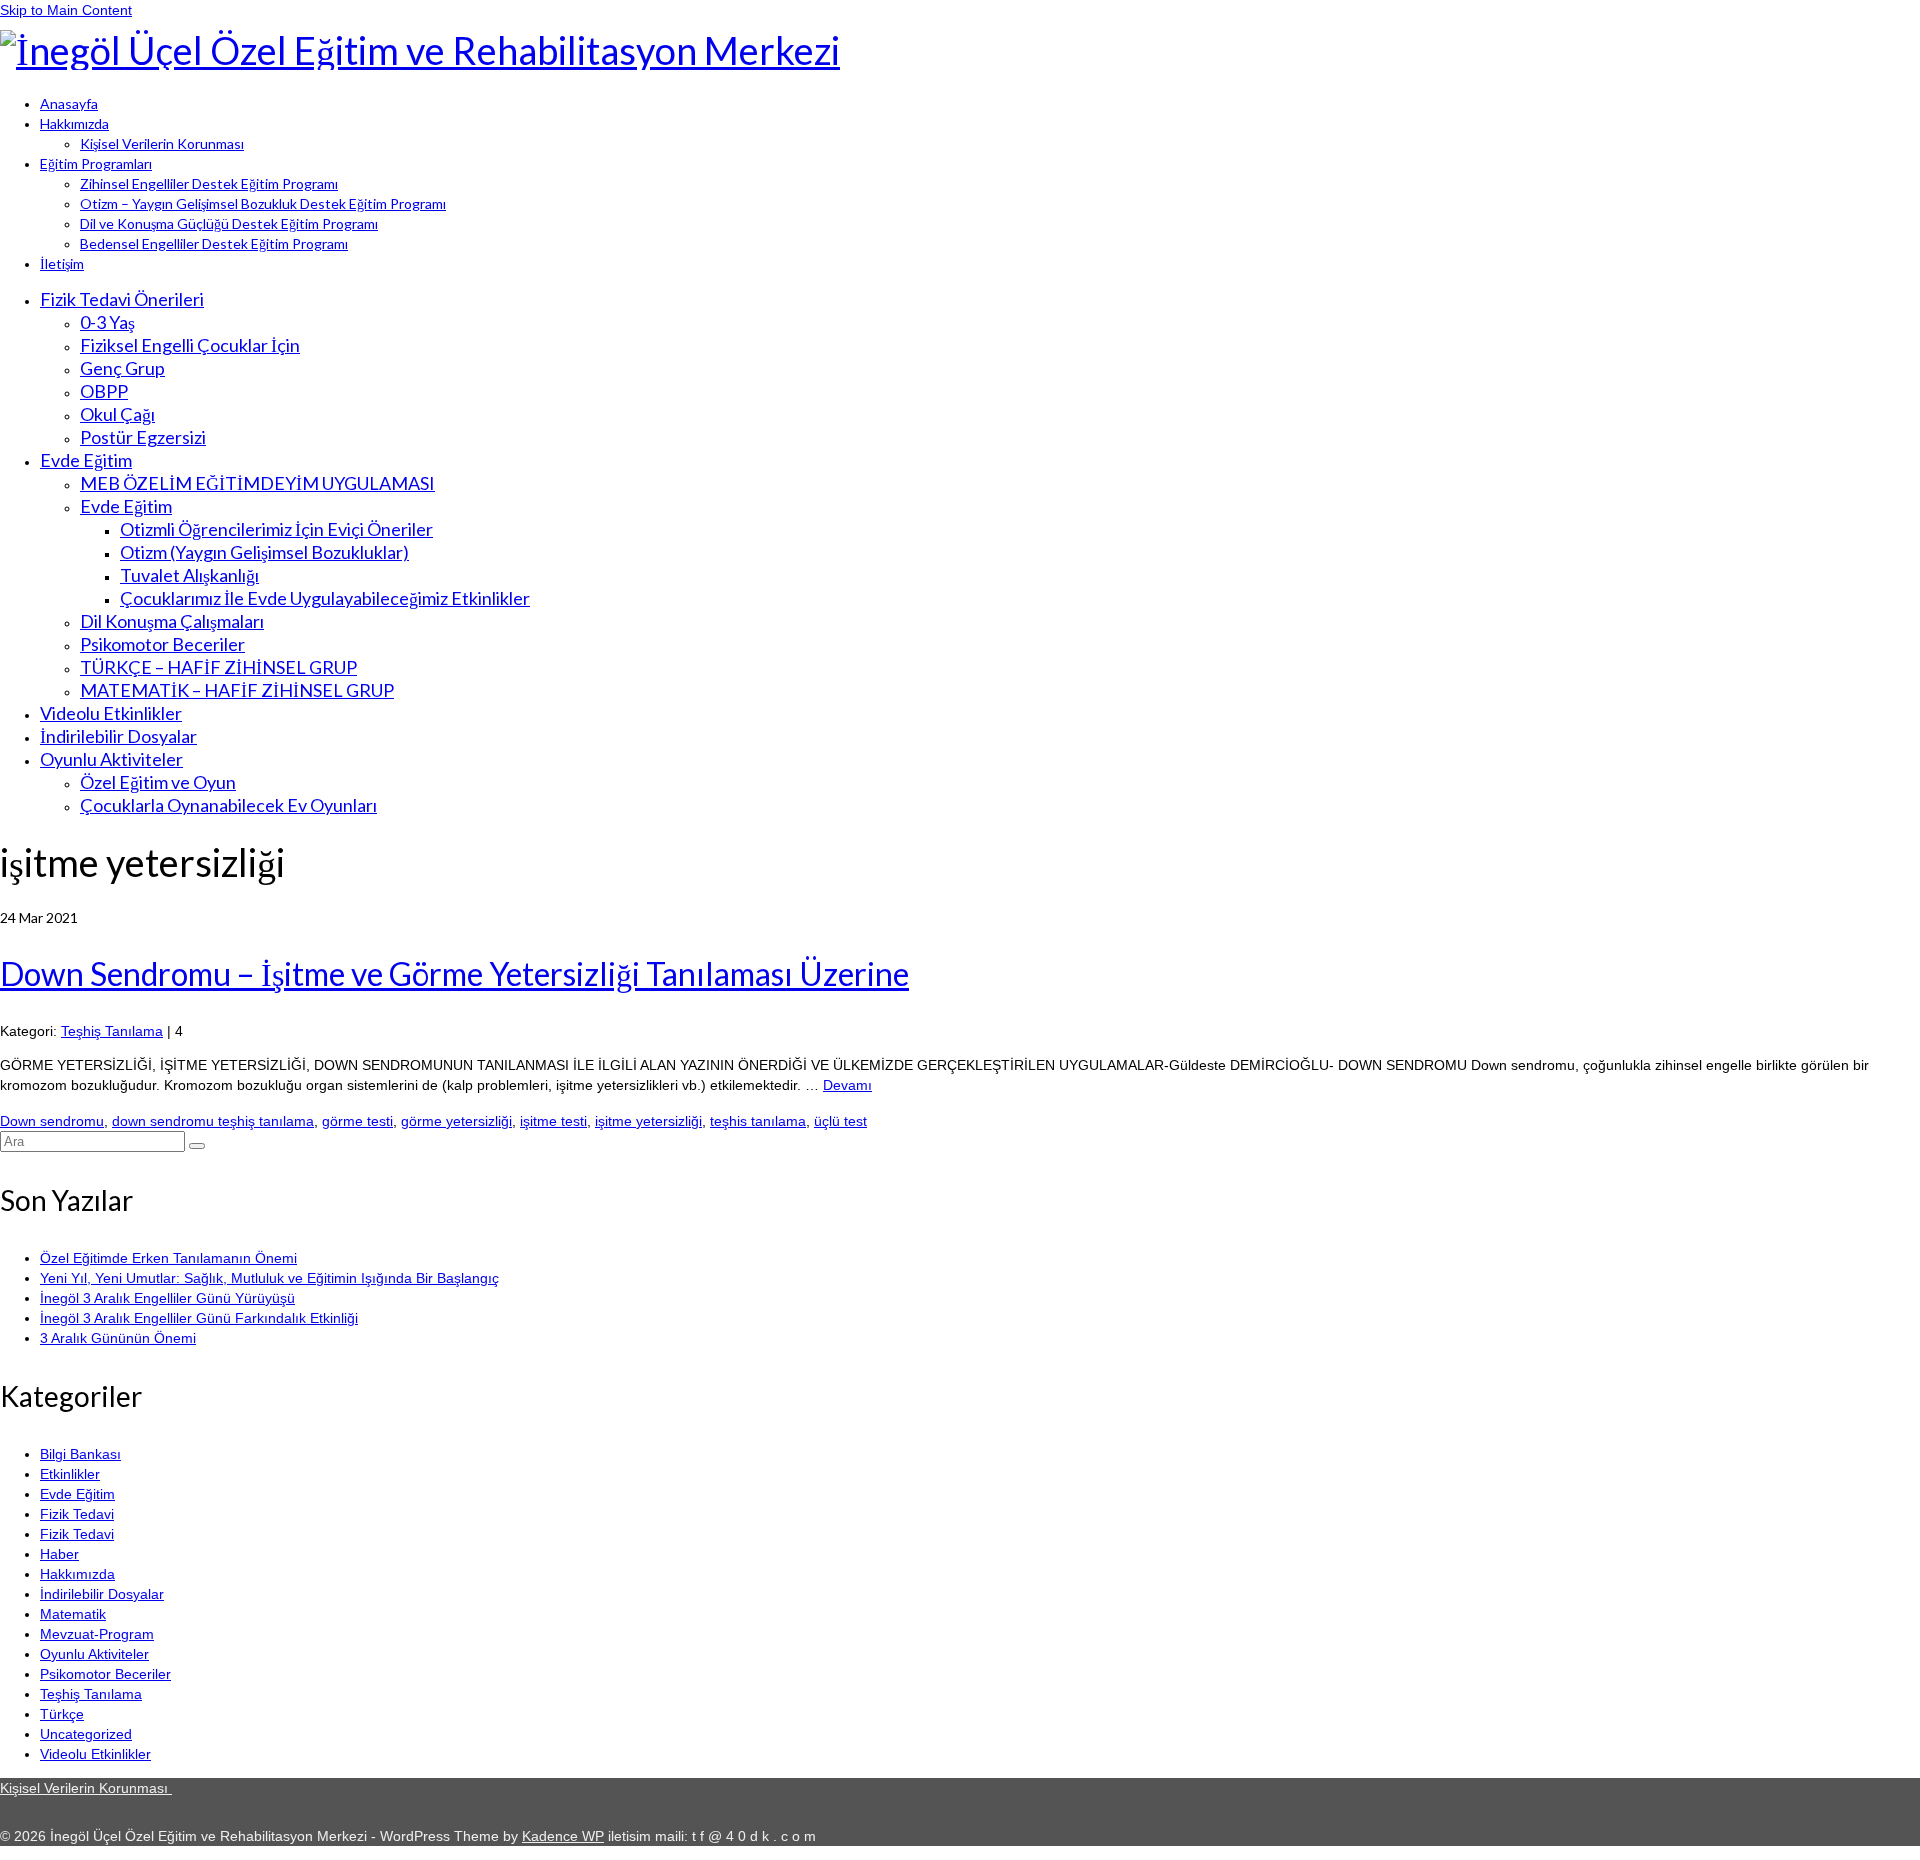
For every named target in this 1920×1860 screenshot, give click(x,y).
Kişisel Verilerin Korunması (86, 1788)
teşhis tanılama (758, 1121)
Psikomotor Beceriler (105, 1674)
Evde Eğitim (77, 1494)
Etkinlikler (70, 1474)
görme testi (357, 1121)
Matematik (73, 1614)
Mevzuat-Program (97, 1634)
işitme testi (553, 1121)
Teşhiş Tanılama (112, 1031)
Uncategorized (86, 1734)
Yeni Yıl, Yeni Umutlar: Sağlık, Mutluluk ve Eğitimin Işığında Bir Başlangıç (269, 1278)
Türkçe (62, 1714)
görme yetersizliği (456, 1121)
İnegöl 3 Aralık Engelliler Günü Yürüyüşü (167, 1298)
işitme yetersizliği (648, 1121)
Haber (59, 1554)
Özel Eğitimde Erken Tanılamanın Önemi (168, 1258)
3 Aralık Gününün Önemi (118, 1338)
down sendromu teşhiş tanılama (213, 1121)
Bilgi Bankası (80, 1454)
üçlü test (840, 1121)
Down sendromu (52, 1121)
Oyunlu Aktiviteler (94, 1654)
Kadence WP (563, 1836)
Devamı (847, 1085)
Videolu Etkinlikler (95, 1754)
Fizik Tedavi (77, 1514)
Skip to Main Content (66, 10)
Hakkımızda (77, 1574)
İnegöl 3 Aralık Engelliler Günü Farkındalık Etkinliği (199, 1318)
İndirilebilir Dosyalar (102, 1594)
